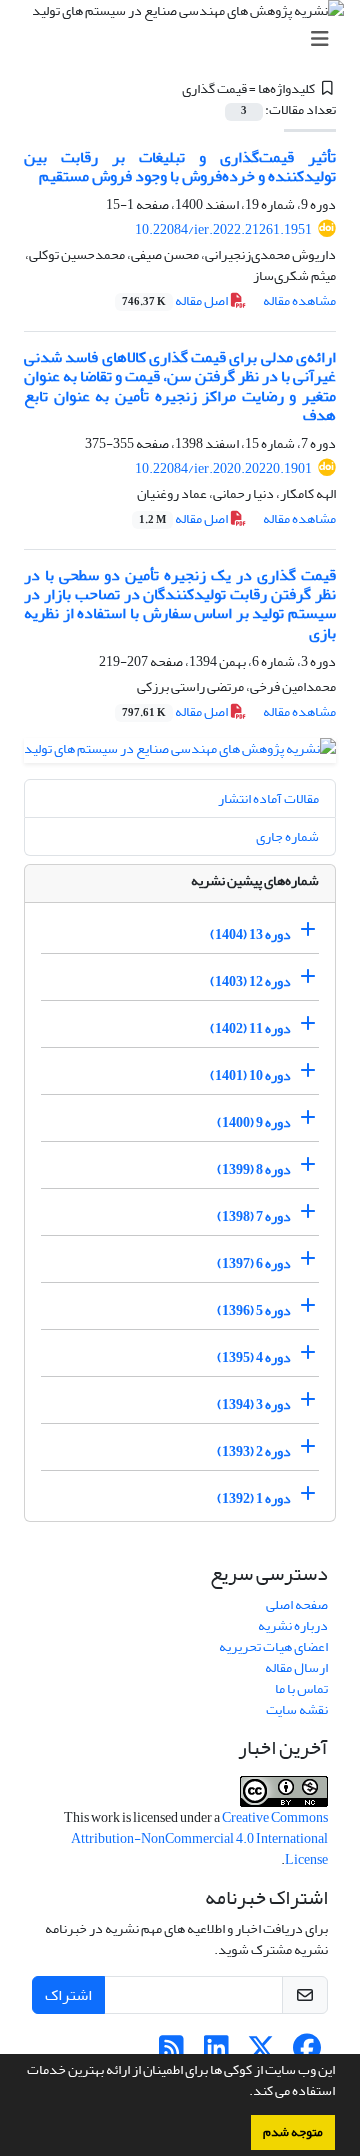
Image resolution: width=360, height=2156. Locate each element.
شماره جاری (287, 836)
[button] (244, 2093)
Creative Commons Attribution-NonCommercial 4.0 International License (199, 1838)
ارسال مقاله (296, 1667)
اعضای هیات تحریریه (273, 1646)
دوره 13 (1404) (250, 934)
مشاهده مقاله (299, 300)
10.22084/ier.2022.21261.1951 (223, 229)
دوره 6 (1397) (254, 1263)
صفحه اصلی (297, 1604)
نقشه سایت (297, 1709)
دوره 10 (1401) (250, 1075)
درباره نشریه (293, 1625)
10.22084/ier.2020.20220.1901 (223, 468)
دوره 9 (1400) (254, 1122)
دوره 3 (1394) (254, 1404)
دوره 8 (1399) (254, 1169)
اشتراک (68, 1995)
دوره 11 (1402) (250, 1028)
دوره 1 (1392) (254, 1498)
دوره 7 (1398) (254, 1216)
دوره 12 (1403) (250, 981)
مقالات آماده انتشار (268, 798)
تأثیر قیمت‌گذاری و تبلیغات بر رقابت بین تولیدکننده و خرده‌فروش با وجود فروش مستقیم (180, 166)
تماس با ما (301, 1688)
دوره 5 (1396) (254, 1310)
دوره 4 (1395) (254, 1357)
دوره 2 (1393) (254, 1451)
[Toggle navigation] (186, 39)
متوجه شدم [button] (293, 2132)
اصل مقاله (176, 300)
